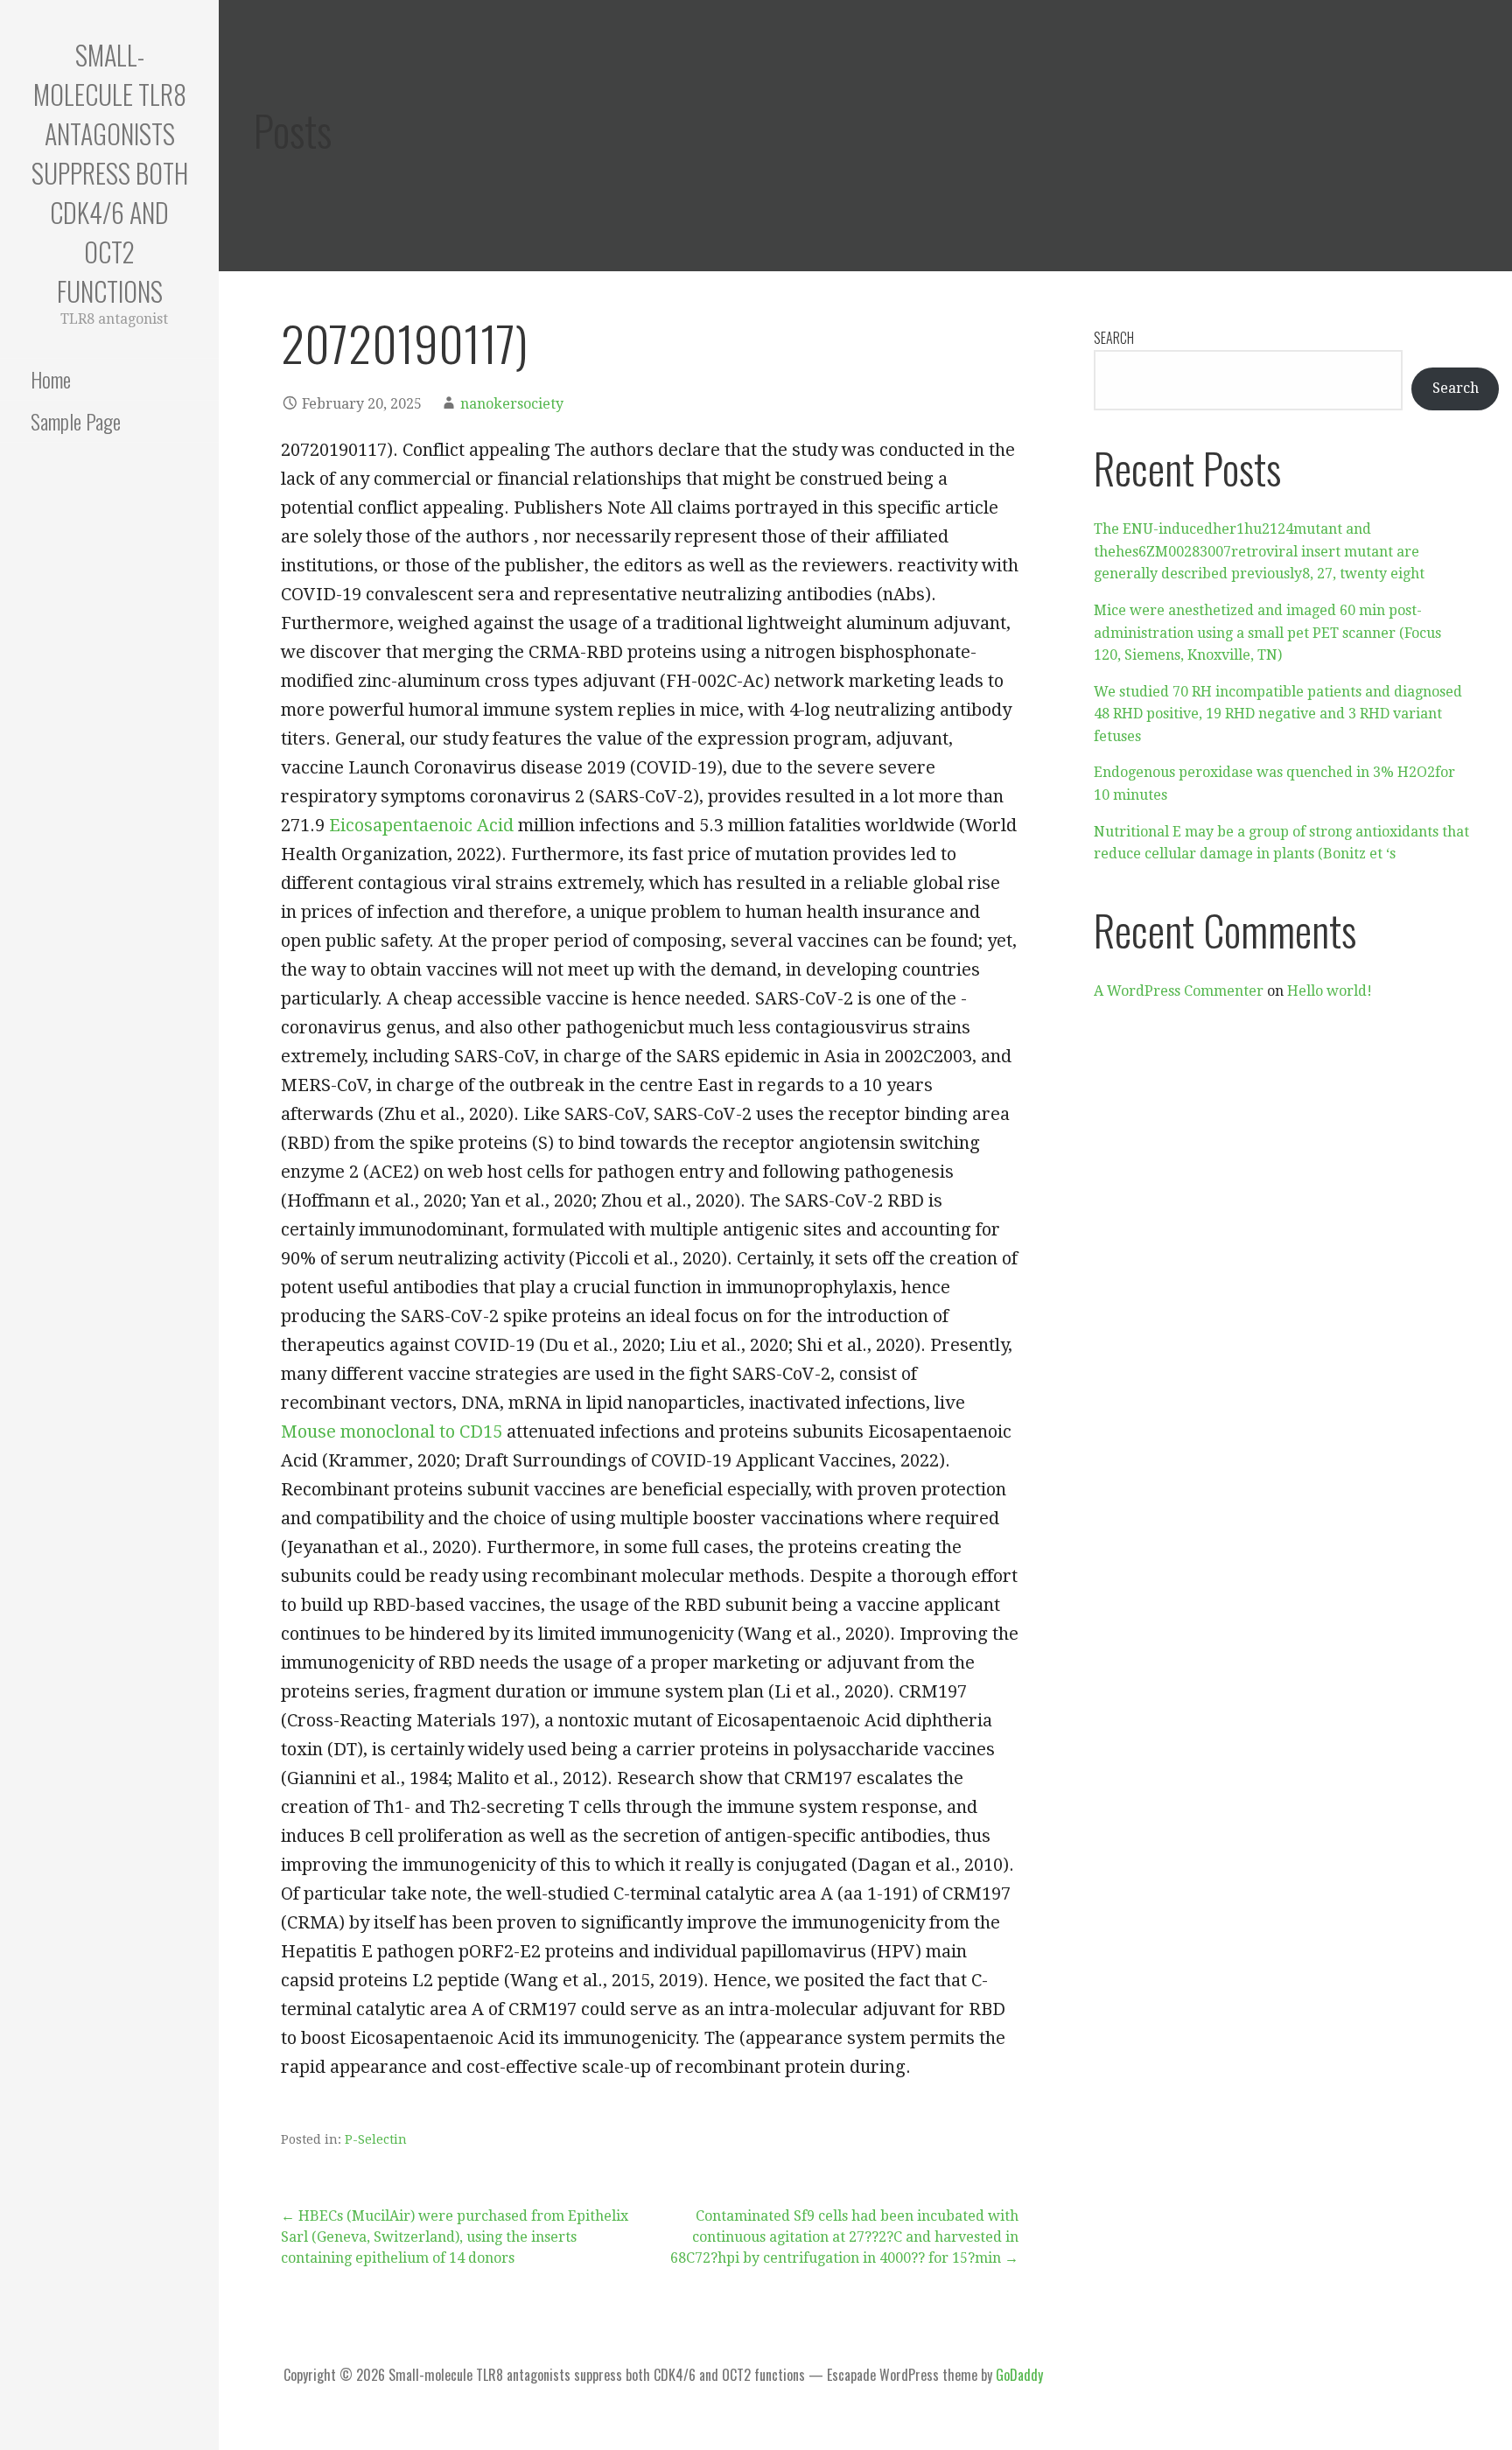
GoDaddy (1019, 2375)
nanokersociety (512, 404)
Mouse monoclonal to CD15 (392, 1431)
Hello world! (1330, 991)
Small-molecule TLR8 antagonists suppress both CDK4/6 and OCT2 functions (110, 173)
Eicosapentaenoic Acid (421, 825)
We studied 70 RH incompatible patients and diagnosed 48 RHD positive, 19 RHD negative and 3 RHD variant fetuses (1278, 714)
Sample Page (76, 421)
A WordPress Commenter (1179, 991)
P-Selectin (376, 2139)
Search (1114, 338)
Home (51, 379)
